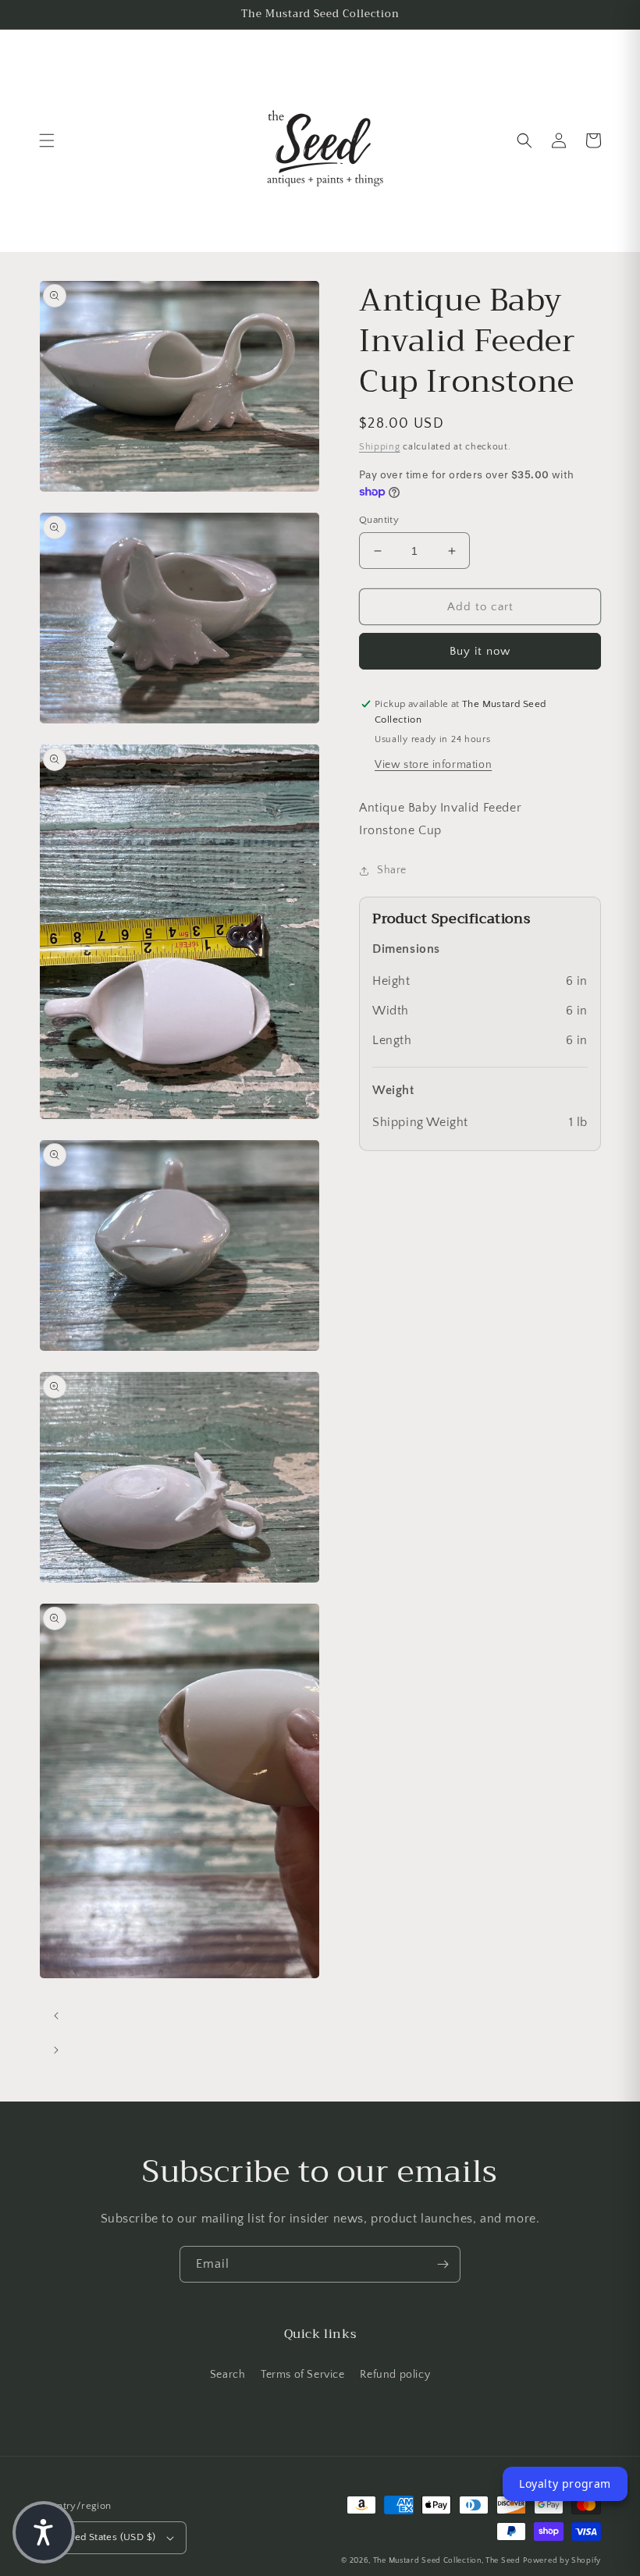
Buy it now (480, 651)
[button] (47, 140)
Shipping (380, 447)
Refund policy (395, 2375)
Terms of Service (303, 2375)
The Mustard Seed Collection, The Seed (447, 2561)
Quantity (379, 520)
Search (228, 2375)
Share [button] (392, 870)
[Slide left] (56, 2016)
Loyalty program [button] (565, 2484)
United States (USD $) (105, 2537)
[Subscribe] (443, 2264)
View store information (433, 765)
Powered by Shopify (562, 2561)
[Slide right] (56, 2050)
